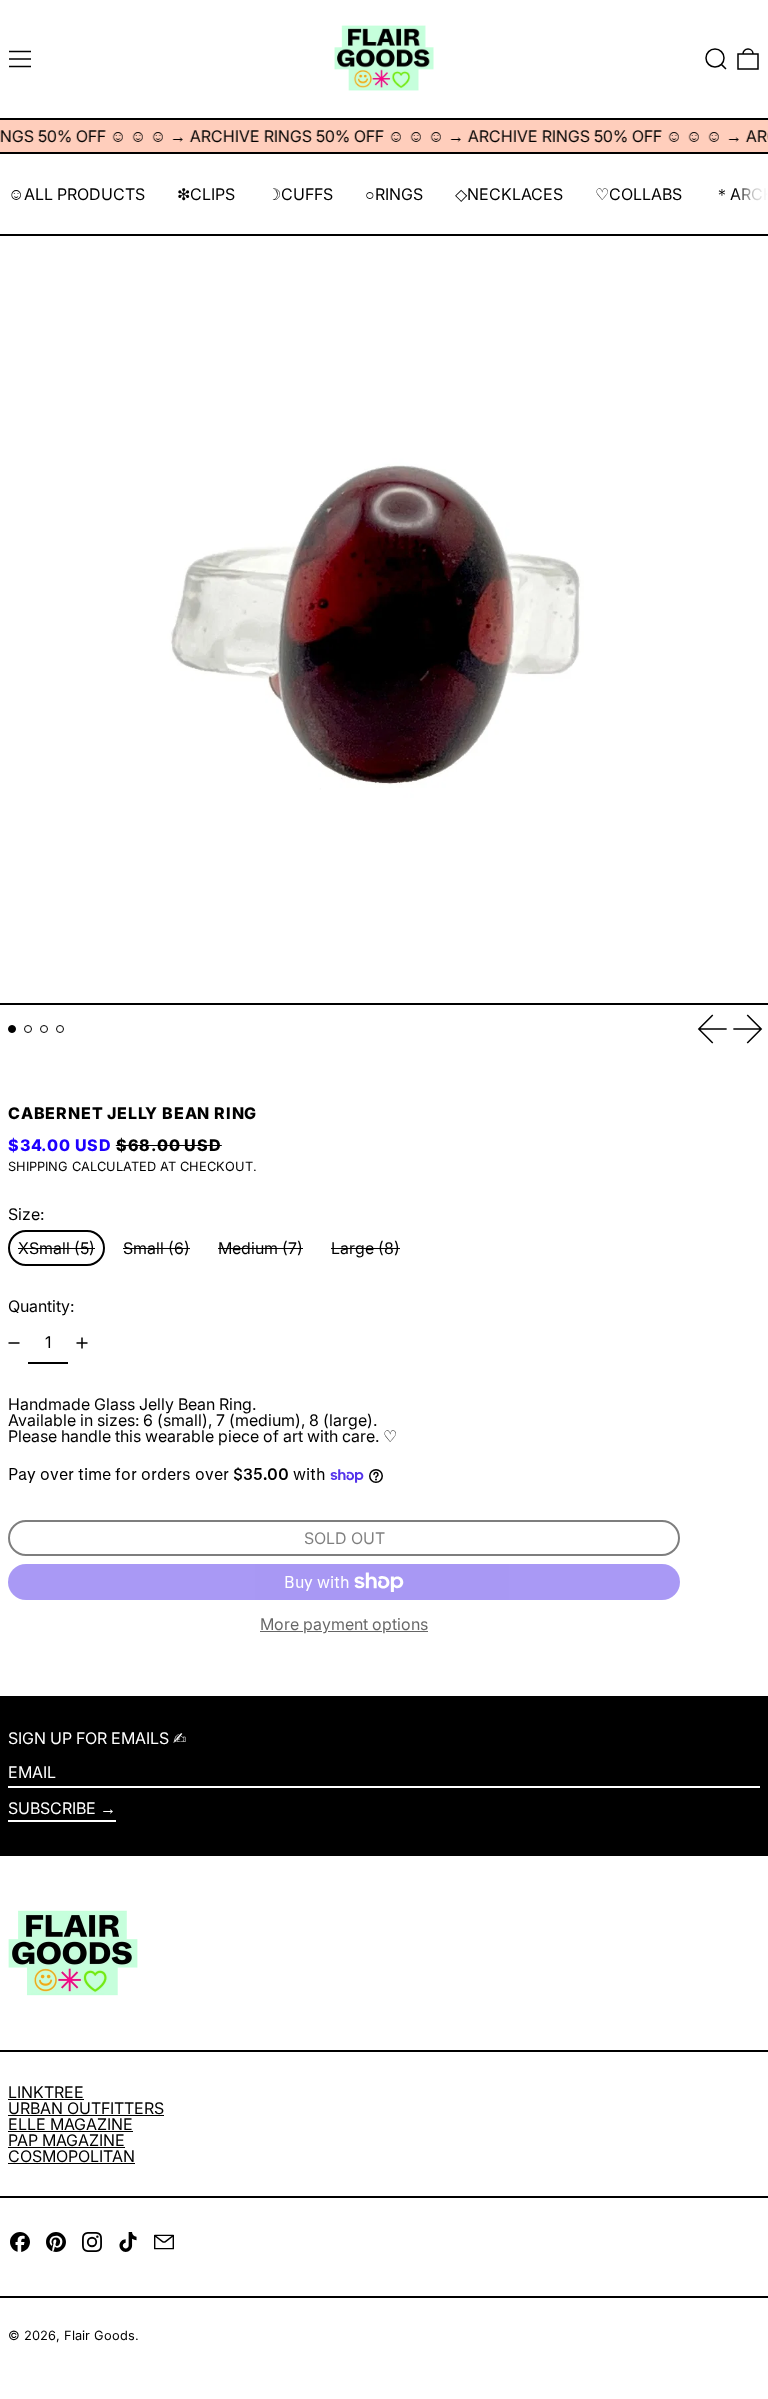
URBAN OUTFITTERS (86, 2108)
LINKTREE (46, 2092)
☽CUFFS (300, 194)
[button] (716, 59)
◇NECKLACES (509, 194)
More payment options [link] (344, 1624)
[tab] (12, 1029)
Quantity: (41, 1306)
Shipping (38, 1166)
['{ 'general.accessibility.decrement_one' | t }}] (14, 1343)
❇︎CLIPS (206, 194)
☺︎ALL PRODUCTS (76, 194)
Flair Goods (99, 2335)
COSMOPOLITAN (71, 2156)
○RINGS (394, 194)
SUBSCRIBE (52, 1808)
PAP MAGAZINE (66, 2140)
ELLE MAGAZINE (70, 2124)
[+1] (82, 1343)
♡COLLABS (638, 194)
